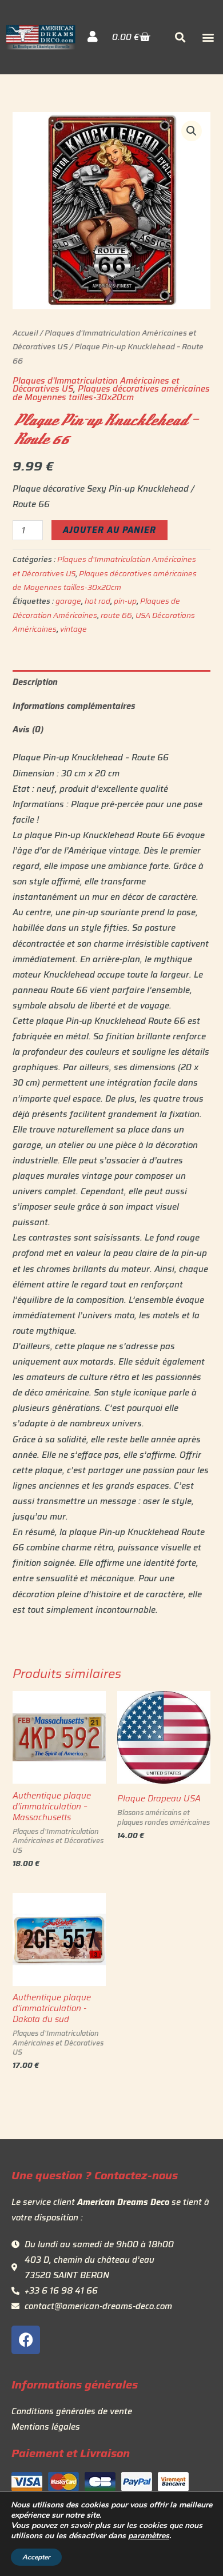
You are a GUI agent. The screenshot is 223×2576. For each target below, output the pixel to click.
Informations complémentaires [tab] (74, 706)
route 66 (116, 615)
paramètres (149, 2536)
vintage (73, 629)
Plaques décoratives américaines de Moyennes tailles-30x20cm (111, 393)
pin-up (125, 601)
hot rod (97, 601)
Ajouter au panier (109, 530)
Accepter (36, 2557)
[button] (208, 37)
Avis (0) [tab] (28, 729)
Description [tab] (35, 682)
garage (68, 601)
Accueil (25, 333)
